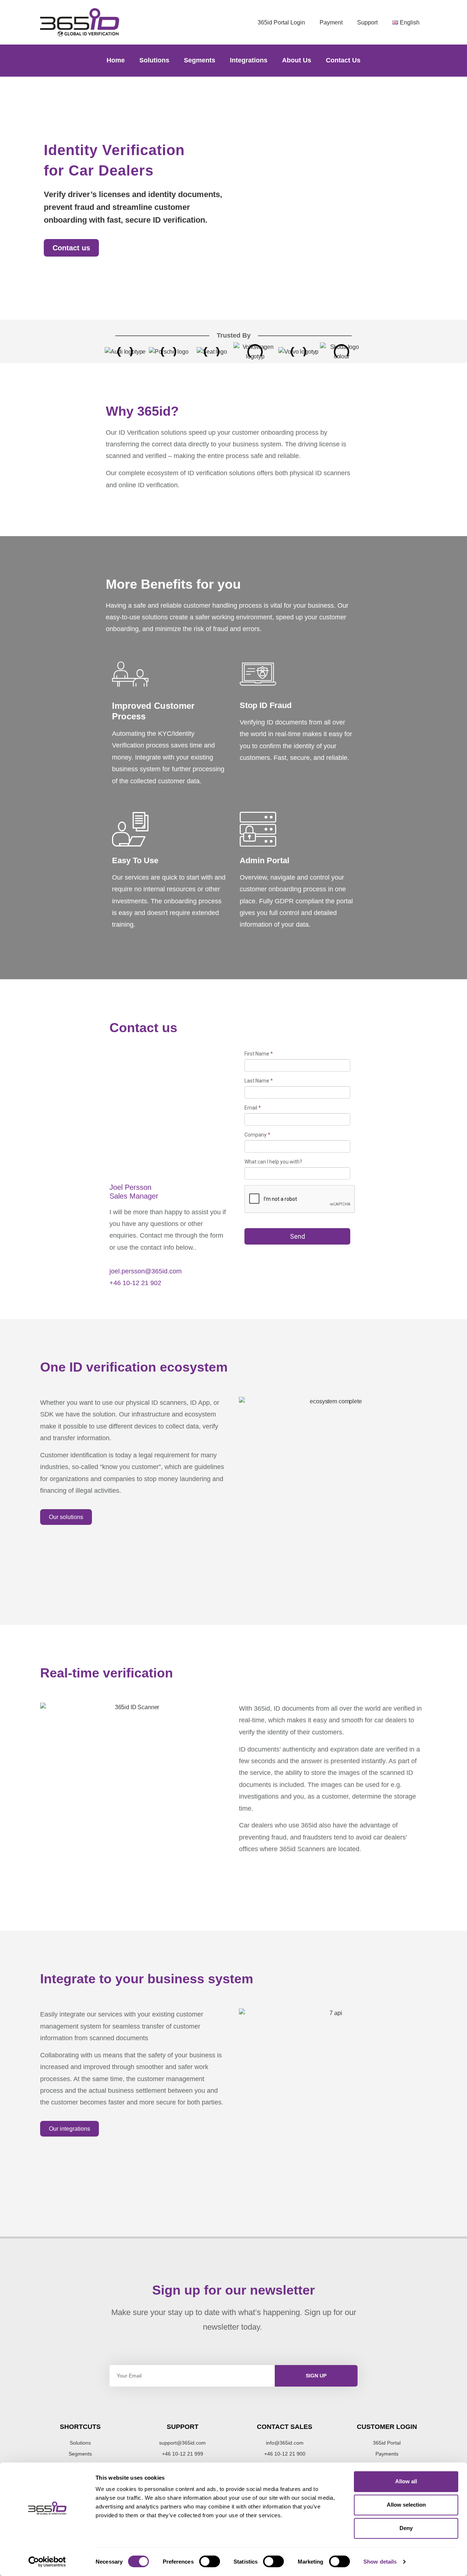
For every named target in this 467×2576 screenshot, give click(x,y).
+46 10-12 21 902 (135, 1283)
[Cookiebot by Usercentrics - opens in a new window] (47, 2562)
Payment (331, 22)
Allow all (406, 2481)
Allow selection (406, 2505)
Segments (200, 60)
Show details (380, 2562)
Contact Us (343, 60)
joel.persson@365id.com (146, 1271)
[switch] (210, 2561)
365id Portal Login (281, 22)
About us (297, 60)
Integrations (249, 60)
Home (116, 60)
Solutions (154, 60)
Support (367, 22)
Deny (406, 2528)
